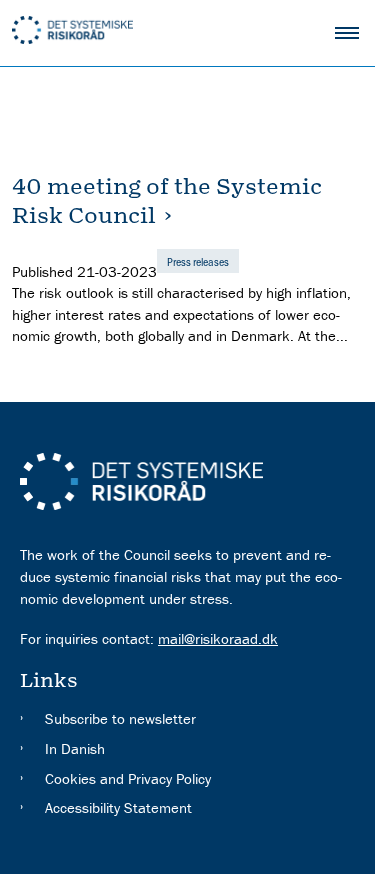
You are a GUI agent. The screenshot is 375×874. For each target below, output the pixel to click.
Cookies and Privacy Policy (128, 778)
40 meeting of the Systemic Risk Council (167, 201)
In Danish (75, 748)
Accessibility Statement (118, 807)
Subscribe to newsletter (120, 718)
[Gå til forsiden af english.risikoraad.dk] (161, 33)
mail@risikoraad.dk (218, 638)
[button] (355, 33)
